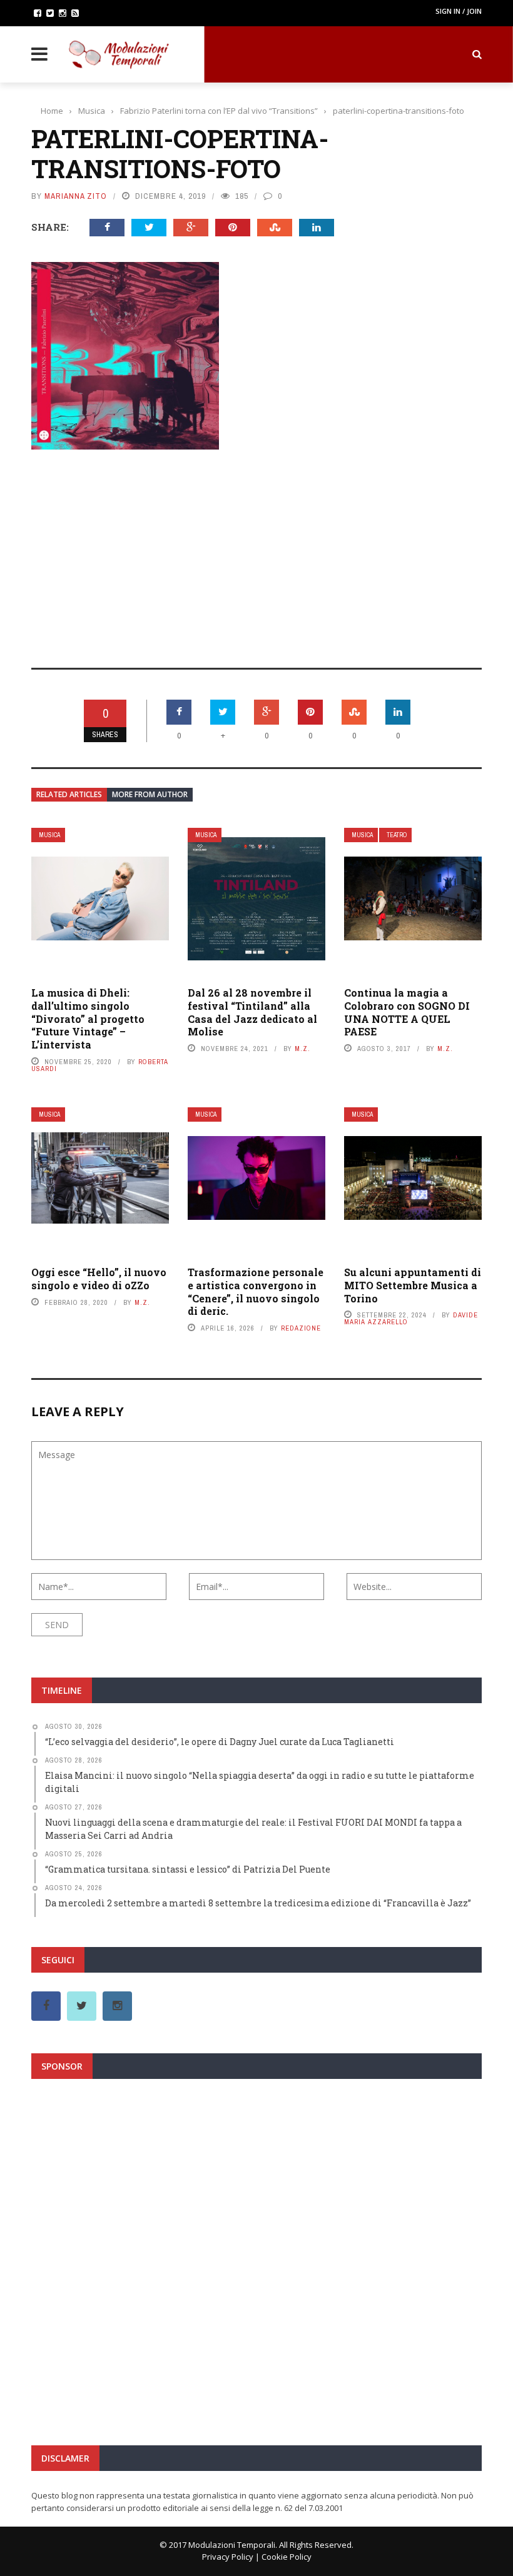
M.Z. (302, 1049)
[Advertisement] (256, 550)
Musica (49, 835)
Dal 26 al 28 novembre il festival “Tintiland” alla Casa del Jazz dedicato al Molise (252, 1012)
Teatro (397, 835)
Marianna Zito (76, 196)
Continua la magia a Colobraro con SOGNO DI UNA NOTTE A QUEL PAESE (407, 1012)
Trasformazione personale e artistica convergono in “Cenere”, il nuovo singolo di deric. (256, 1291)
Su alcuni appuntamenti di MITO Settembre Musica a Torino (413, 1285)
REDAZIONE (301, 1328)
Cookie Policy (287, 2557)
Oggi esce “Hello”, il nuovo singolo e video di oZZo (99, 1279)
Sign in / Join (459, 11)
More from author (150, 794)
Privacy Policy (228, 2557)
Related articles (69, 794)
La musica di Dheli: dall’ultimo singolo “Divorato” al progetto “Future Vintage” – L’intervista (88, 1019)
